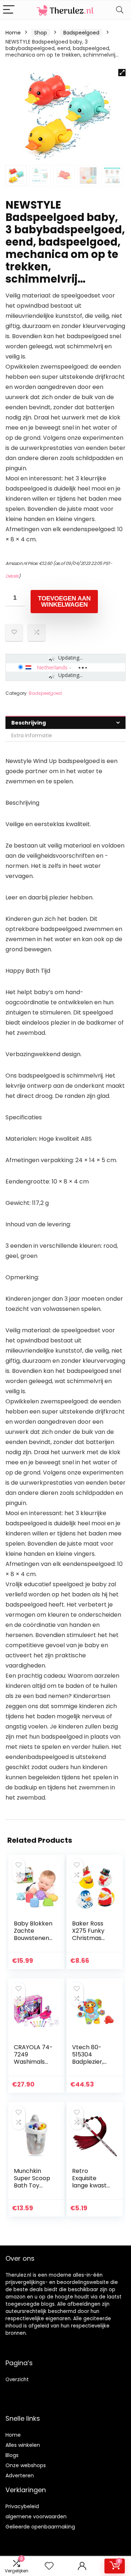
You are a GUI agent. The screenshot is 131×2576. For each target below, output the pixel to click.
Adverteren (20, 2475)
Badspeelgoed (81, 33)
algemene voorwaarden (36, 2516)
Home (13, 33)
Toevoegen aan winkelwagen (64, 602)
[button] (122, 73)
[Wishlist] (49, 2566)
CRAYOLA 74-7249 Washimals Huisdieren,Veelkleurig (33, 2062)
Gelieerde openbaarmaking (40, 2527)
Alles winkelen (23, 2445)
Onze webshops (26, 2465)
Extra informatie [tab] (32, 735)
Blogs (12, 2455)
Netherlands (52, 667)
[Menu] (9, 10)
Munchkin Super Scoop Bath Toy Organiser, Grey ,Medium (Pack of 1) (33, 2189)
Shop (41, 33)
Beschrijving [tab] (29, 723)
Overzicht (17, 2380)
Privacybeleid (22, 2506)
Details (12, 576)
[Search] (120, 10)
